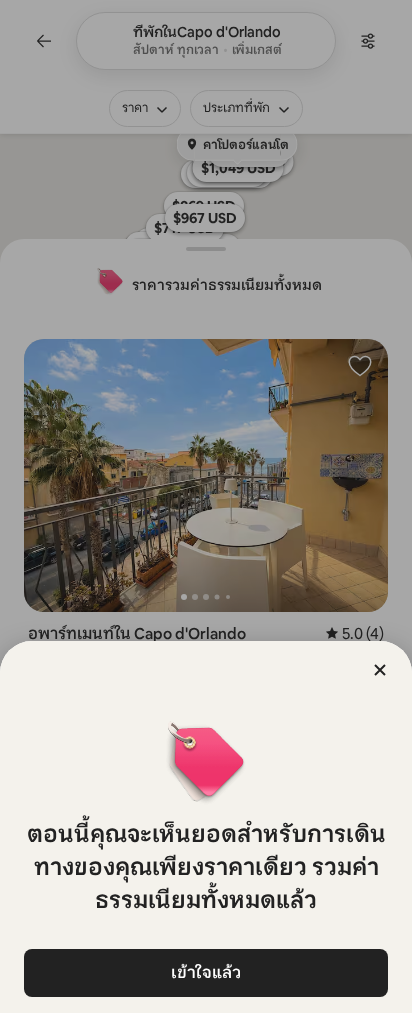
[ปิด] (380, 670)
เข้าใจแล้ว (206, 972)
